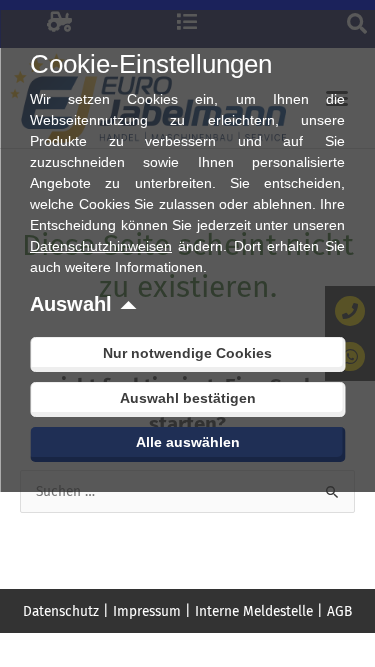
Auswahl (71, 304)
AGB (339, 611)
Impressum (147, 611)
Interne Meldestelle (254, 611)
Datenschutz (61, 611)
